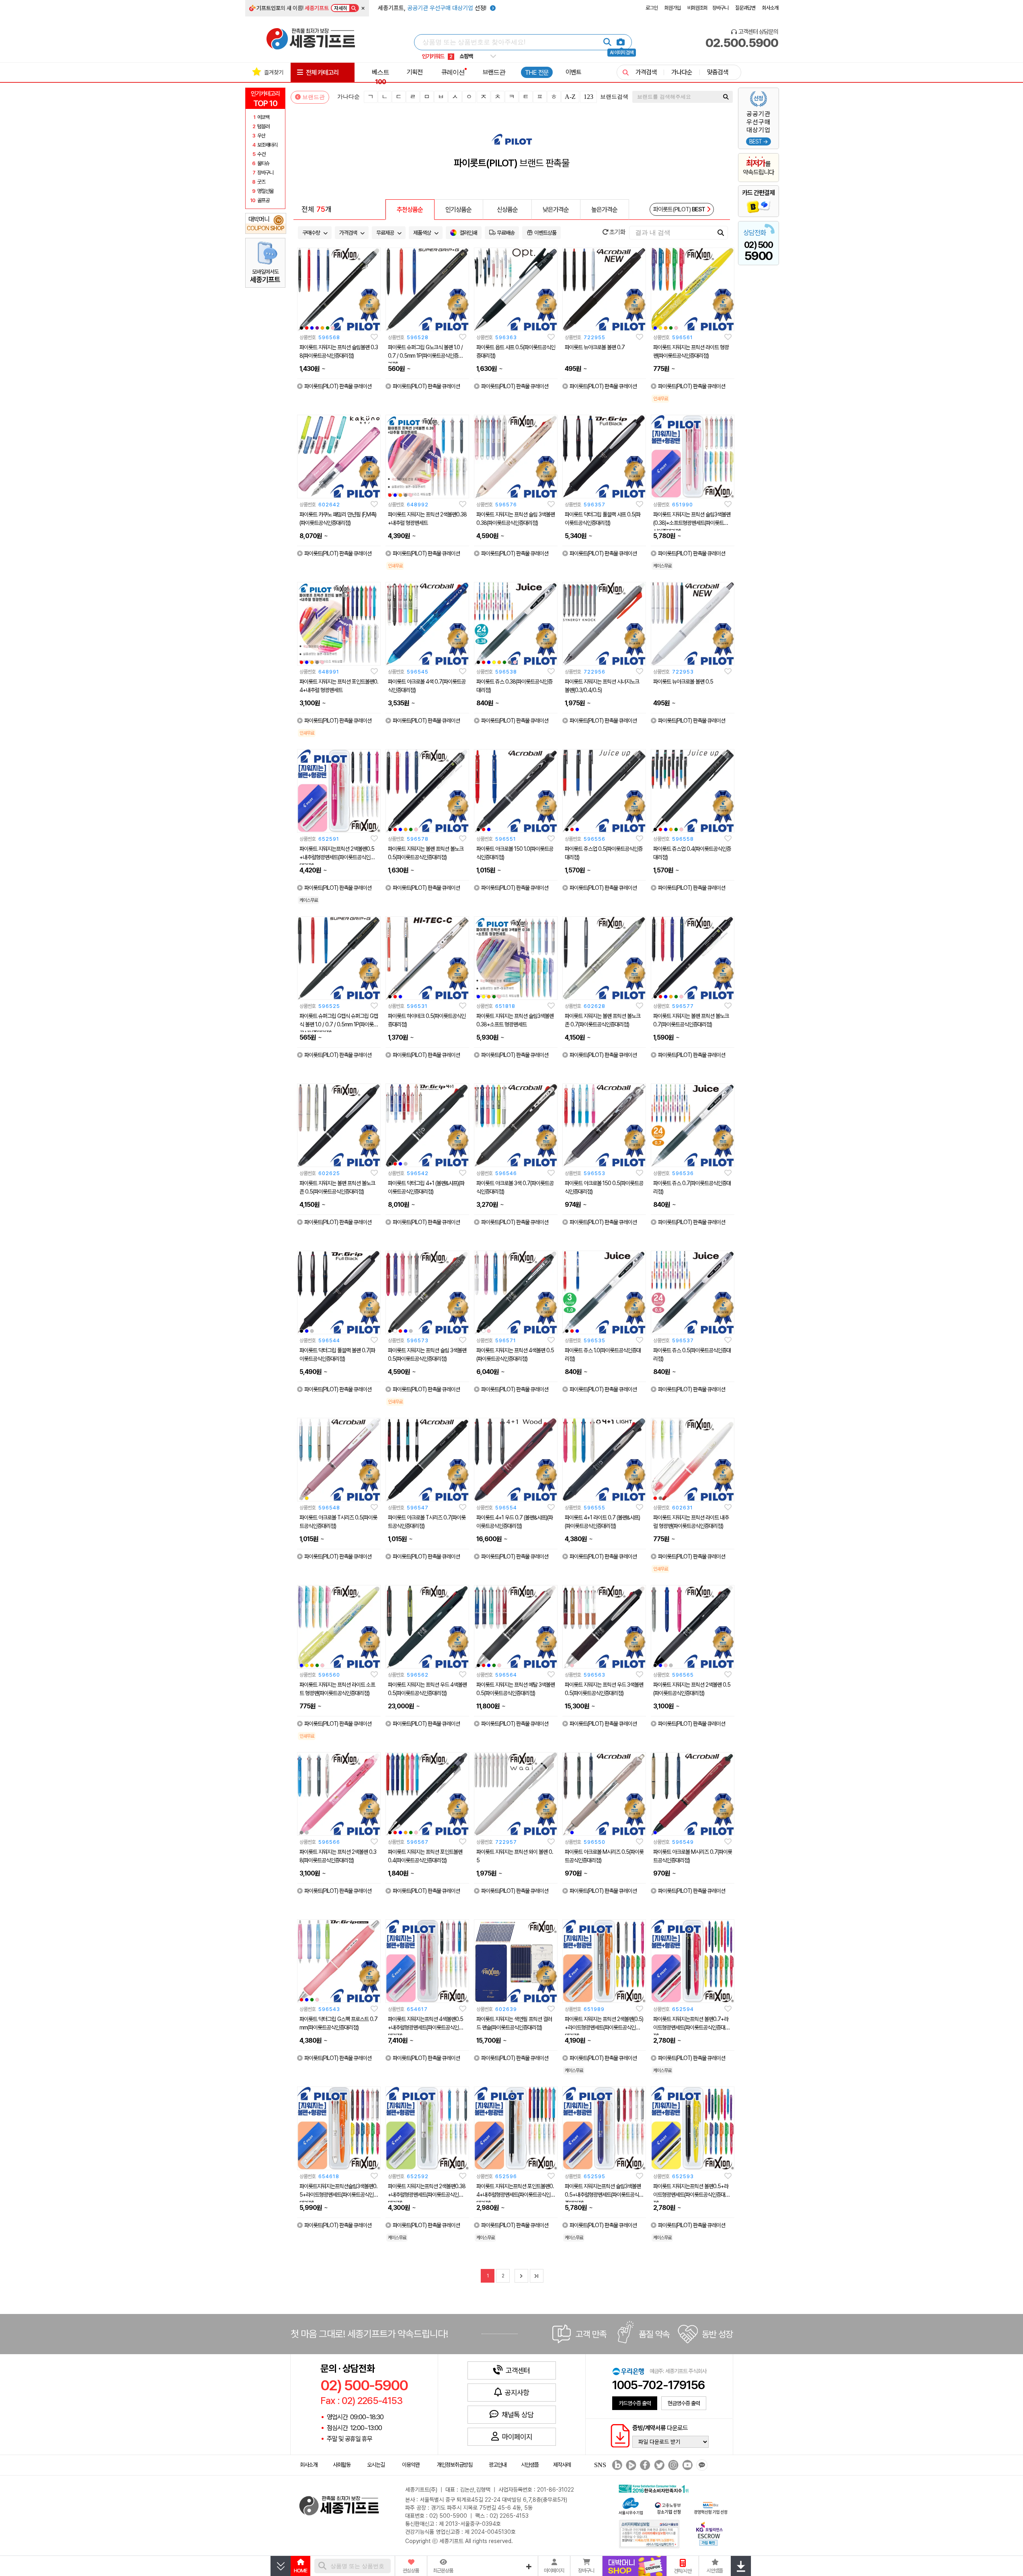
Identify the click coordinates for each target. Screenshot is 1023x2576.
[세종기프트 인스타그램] (672, 2465)
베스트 (380, 77)
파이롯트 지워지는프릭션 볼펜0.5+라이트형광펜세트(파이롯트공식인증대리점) (691, 2195)
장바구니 (720, 8)
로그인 (652, 8)
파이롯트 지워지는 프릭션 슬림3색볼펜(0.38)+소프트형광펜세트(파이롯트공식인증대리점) (692, 523)
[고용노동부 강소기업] (668, 2507)
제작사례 (562, 2465)
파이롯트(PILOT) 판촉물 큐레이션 (338, 386)
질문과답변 (745, 8)
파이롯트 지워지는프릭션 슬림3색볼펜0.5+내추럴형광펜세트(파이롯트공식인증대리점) (604, 2195)
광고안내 (498, 2465)
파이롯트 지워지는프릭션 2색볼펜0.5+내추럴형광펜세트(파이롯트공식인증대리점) (337, 857)
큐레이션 (453, 72)
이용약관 (411, 2465)
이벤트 (573, 72)
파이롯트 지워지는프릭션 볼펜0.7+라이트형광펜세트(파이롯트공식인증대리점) (691, 2027)
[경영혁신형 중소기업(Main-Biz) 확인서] (710, 2507)
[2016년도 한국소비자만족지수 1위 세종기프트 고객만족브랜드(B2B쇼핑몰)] (655, 2488)
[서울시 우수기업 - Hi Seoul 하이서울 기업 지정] (631, 2505)
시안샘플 (530, 2465)
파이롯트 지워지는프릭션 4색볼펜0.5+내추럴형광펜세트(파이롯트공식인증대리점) (425, 2027)
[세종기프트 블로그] (615, 2465)
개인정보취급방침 (455, 2465)
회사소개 (770, 8)
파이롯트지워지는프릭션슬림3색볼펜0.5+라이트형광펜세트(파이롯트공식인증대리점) (339, 2195)
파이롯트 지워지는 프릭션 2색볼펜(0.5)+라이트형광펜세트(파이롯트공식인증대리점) (604, 2027)
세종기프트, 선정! (433, 8)
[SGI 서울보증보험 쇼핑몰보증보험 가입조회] (650, 2534)
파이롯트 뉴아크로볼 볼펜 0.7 (595, 347)
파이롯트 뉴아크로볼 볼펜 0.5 (683, 682)
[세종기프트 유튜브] (686, 2465)
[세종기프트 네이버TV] (630, 2465)
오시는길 (376, 2465)
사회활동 (342, 2465)
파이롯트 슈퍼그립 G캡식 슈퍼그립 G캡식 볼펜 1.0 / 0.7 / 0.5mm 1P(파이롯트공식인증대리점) (339, 1024)
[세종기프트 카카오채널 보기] (701, 2465)
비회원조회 (697, 8)
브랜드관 (494, 72)
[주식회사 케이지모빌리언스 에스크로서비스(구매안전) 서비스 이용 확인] (709, 2533)
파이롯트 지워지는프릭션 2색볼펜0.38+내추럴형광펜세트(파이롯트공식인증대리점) (427, 2195)
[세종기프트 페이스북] (644, 2465)
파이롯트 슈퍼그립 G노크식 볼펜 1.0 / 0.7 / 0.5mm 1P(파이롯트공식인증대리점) (425, 356)
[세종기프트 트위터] (658, 2465)
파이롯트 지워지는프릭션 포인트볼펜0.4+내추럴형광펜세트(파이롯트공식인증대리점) (516, 2195)
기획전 (415, 72)
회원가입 (672, 8)
